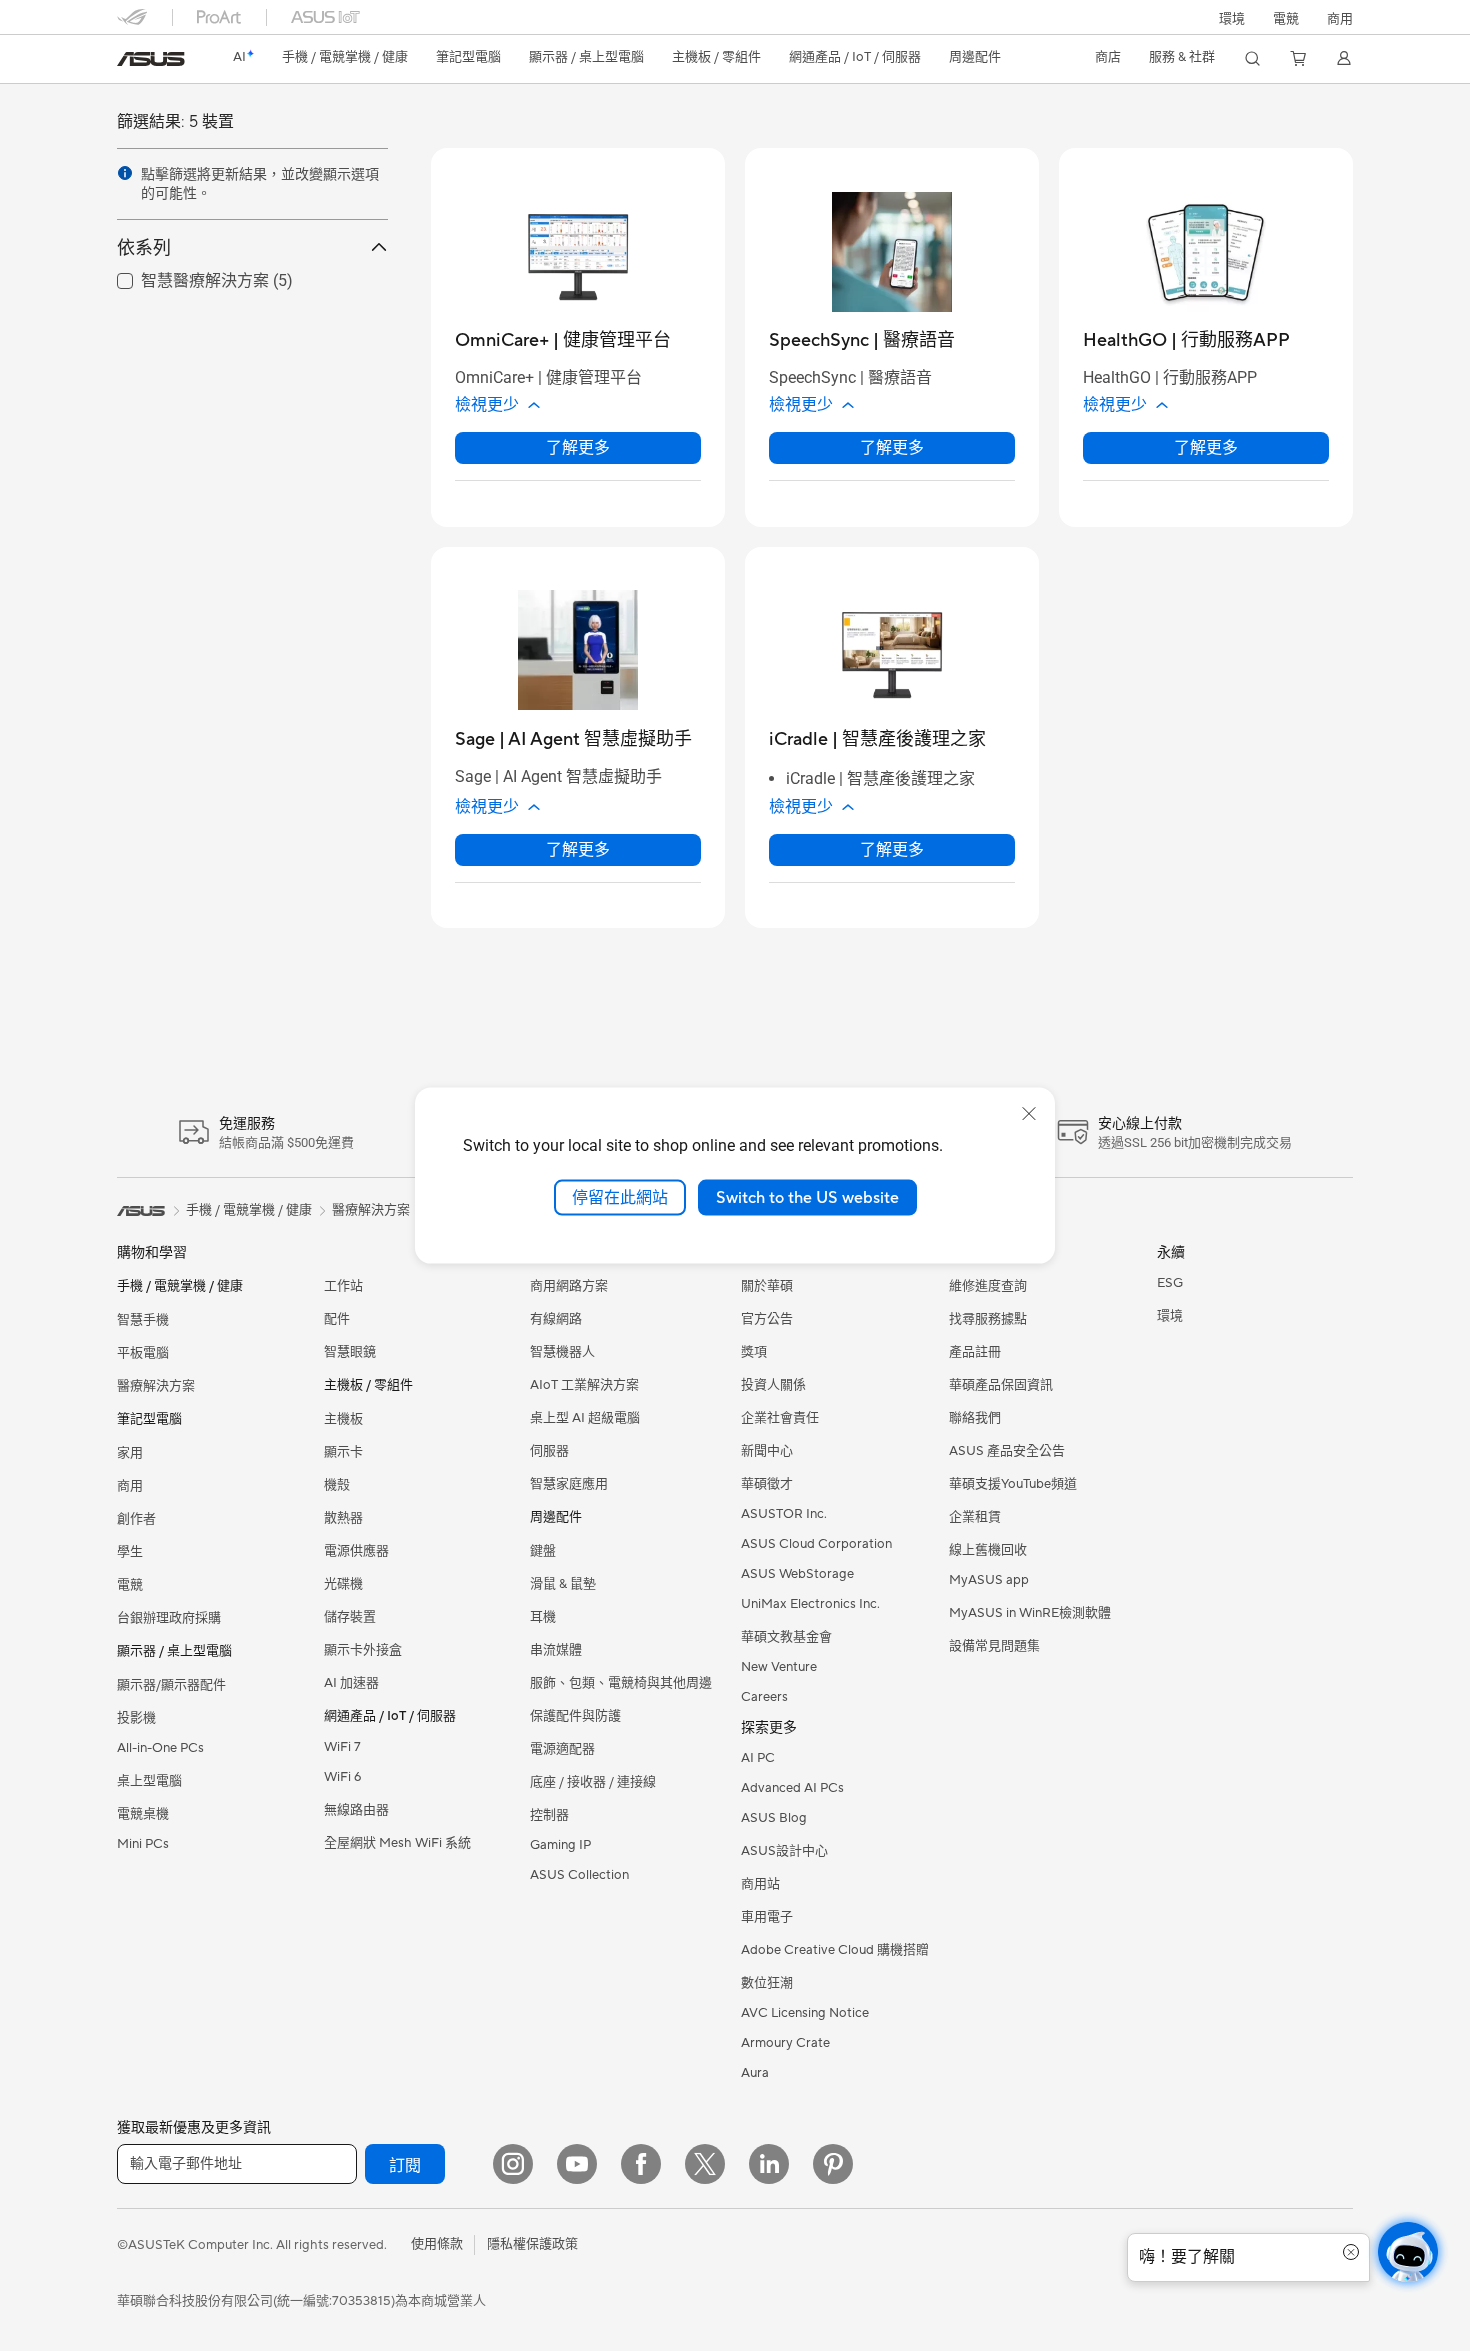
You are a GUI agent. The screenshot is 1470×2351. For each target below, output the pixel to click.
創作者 (136, 1519)
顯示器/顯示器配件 (171, 1685)
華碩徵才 (767, 1484)
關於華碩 (767, 1286)
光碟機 (343, 1584)
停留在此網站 (620, 1197)
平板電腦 (143, 1353)
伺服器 (549, 1451)
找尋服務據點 (988, 1319)
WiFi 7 (342, 1747)
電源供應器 (356, 1551)
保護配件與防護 (575, 1716)
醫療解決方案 (156, 1386)
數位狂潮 (767, 1983)
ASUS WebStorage (797, 1574)
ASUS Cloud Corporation (816, 1544)
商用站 (760, 1884)
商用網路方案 (569, 1286)
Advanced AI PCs (792, 1788)
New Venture (779, 1667)
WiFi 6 (342, 1777)
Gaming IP (560, 1845)
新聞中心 (767, 1451)
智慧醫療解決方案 (181, 279)
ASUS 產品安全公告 (1007, 1451)
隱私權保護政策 (532, 2244)
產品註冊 (975, 1352)
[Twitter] (705, 2164)
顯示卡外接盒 (363, 1650)
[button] (1286, 17)
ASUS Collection (579, 1875)
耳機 (543, 1617)
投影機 (136, 1718)
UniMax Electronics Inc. (810, 1604)
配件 (337, 1319)
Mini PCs (143, 1844)
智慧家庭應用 (569, 1484)
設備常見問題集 (994, 1646)
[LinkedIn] (769, 2164)
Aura (755, 2073)
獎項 (754, 1352)
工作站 (343, 1286)
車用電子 (767, 1917)
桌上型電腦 (149, 1781)
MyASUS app (989, 1580)
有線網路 (556, 1319)
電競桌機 (143, 1814)
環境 (1232, 19)
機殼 (337, 1485)
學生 (130, 1552)
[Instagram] (513, 2164)
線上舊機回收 (988, 1550)
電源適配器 (562, 1749)
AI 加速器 (351, 1683)
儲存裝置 (350, 1617)
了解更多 (578, 447)
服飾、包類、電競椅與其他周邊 (621, 1683)
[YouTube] (577, 2164)
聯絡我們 (975, 1418)
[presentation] (125, 173)
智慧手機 (143, 1320)
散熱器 (343, 1518)
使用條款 (437, 2244)
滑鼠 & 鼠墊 (563, 1584)
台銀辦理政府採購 (169, 1618)
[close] (1029, 1113)
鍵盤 (543, 1551)
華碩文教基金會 (786, 1637)
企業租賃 (975, 1517)
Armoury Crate (785, 2043)
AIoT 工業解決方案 (584, 1385)
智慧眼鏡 (350, 1352)
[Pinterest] (833, 2164)
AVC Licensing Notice (805, 2013)
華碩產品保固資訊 (1001, 1385)
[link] (151, 59)
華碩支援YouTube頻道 (1013, 1484)
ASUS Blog (774, 1818)
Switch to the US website (807, 1197)
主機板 (343, 1419)
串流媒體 (556, 1650)
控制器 (549, 1815)
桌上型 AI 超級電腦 (585, 1418)
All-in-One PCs (160, 1748)
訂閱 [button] (405, 2166)
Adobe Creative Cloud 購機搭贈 (835, 1950)
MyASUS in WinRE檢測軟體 (1030, 1613)
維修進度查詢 (988, 1286)
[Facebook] (641, 2164)
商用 (130, 1486)
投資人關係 (773, 1385)
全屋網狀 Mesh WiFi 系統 (397, 1843)
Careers (764, 1697)
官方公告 (767, 1319)
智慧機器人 (562, 1352)
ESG (1170, 1283)
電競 (130, 1585)
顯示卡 (343, 1452)
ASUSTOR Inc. (784, 1514)
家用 (130, 1453)
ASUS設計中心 (784, 1851)
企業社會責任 (780, 1418)
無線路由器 (356, 1810)
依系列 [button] (144, 247)
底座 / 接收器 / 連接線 (593, 1782)
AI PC (758, 1758)
